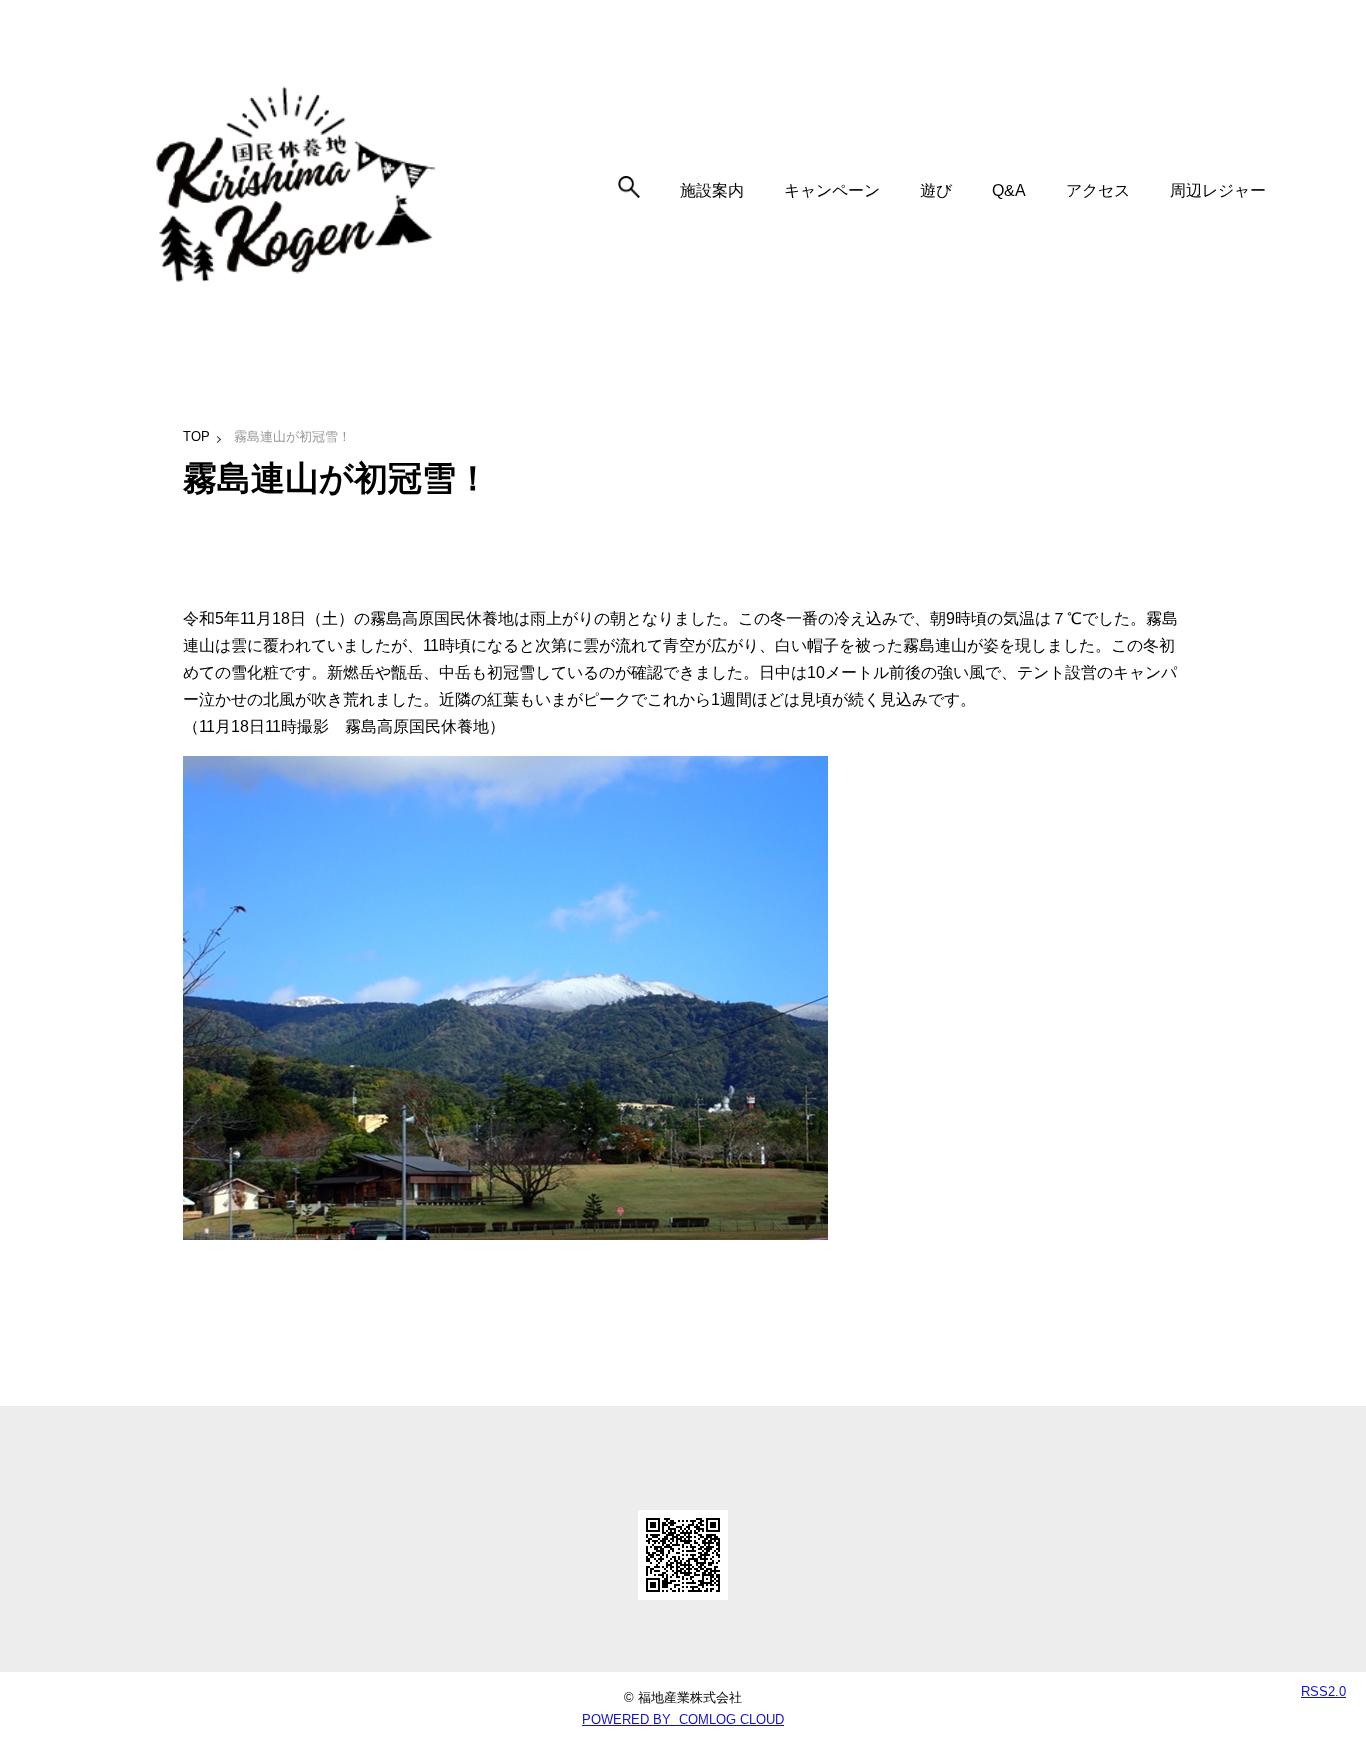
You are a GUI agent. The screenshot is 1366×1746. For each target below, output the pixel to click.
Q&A (1009, 190)
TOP (196, 436)
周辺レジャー (1218, 190)
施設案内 (712, 190)
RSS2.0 (1323, 1691)
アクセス (1098, 190)
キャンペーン (832, 190)
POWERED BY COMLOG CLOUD (683, 1719)
